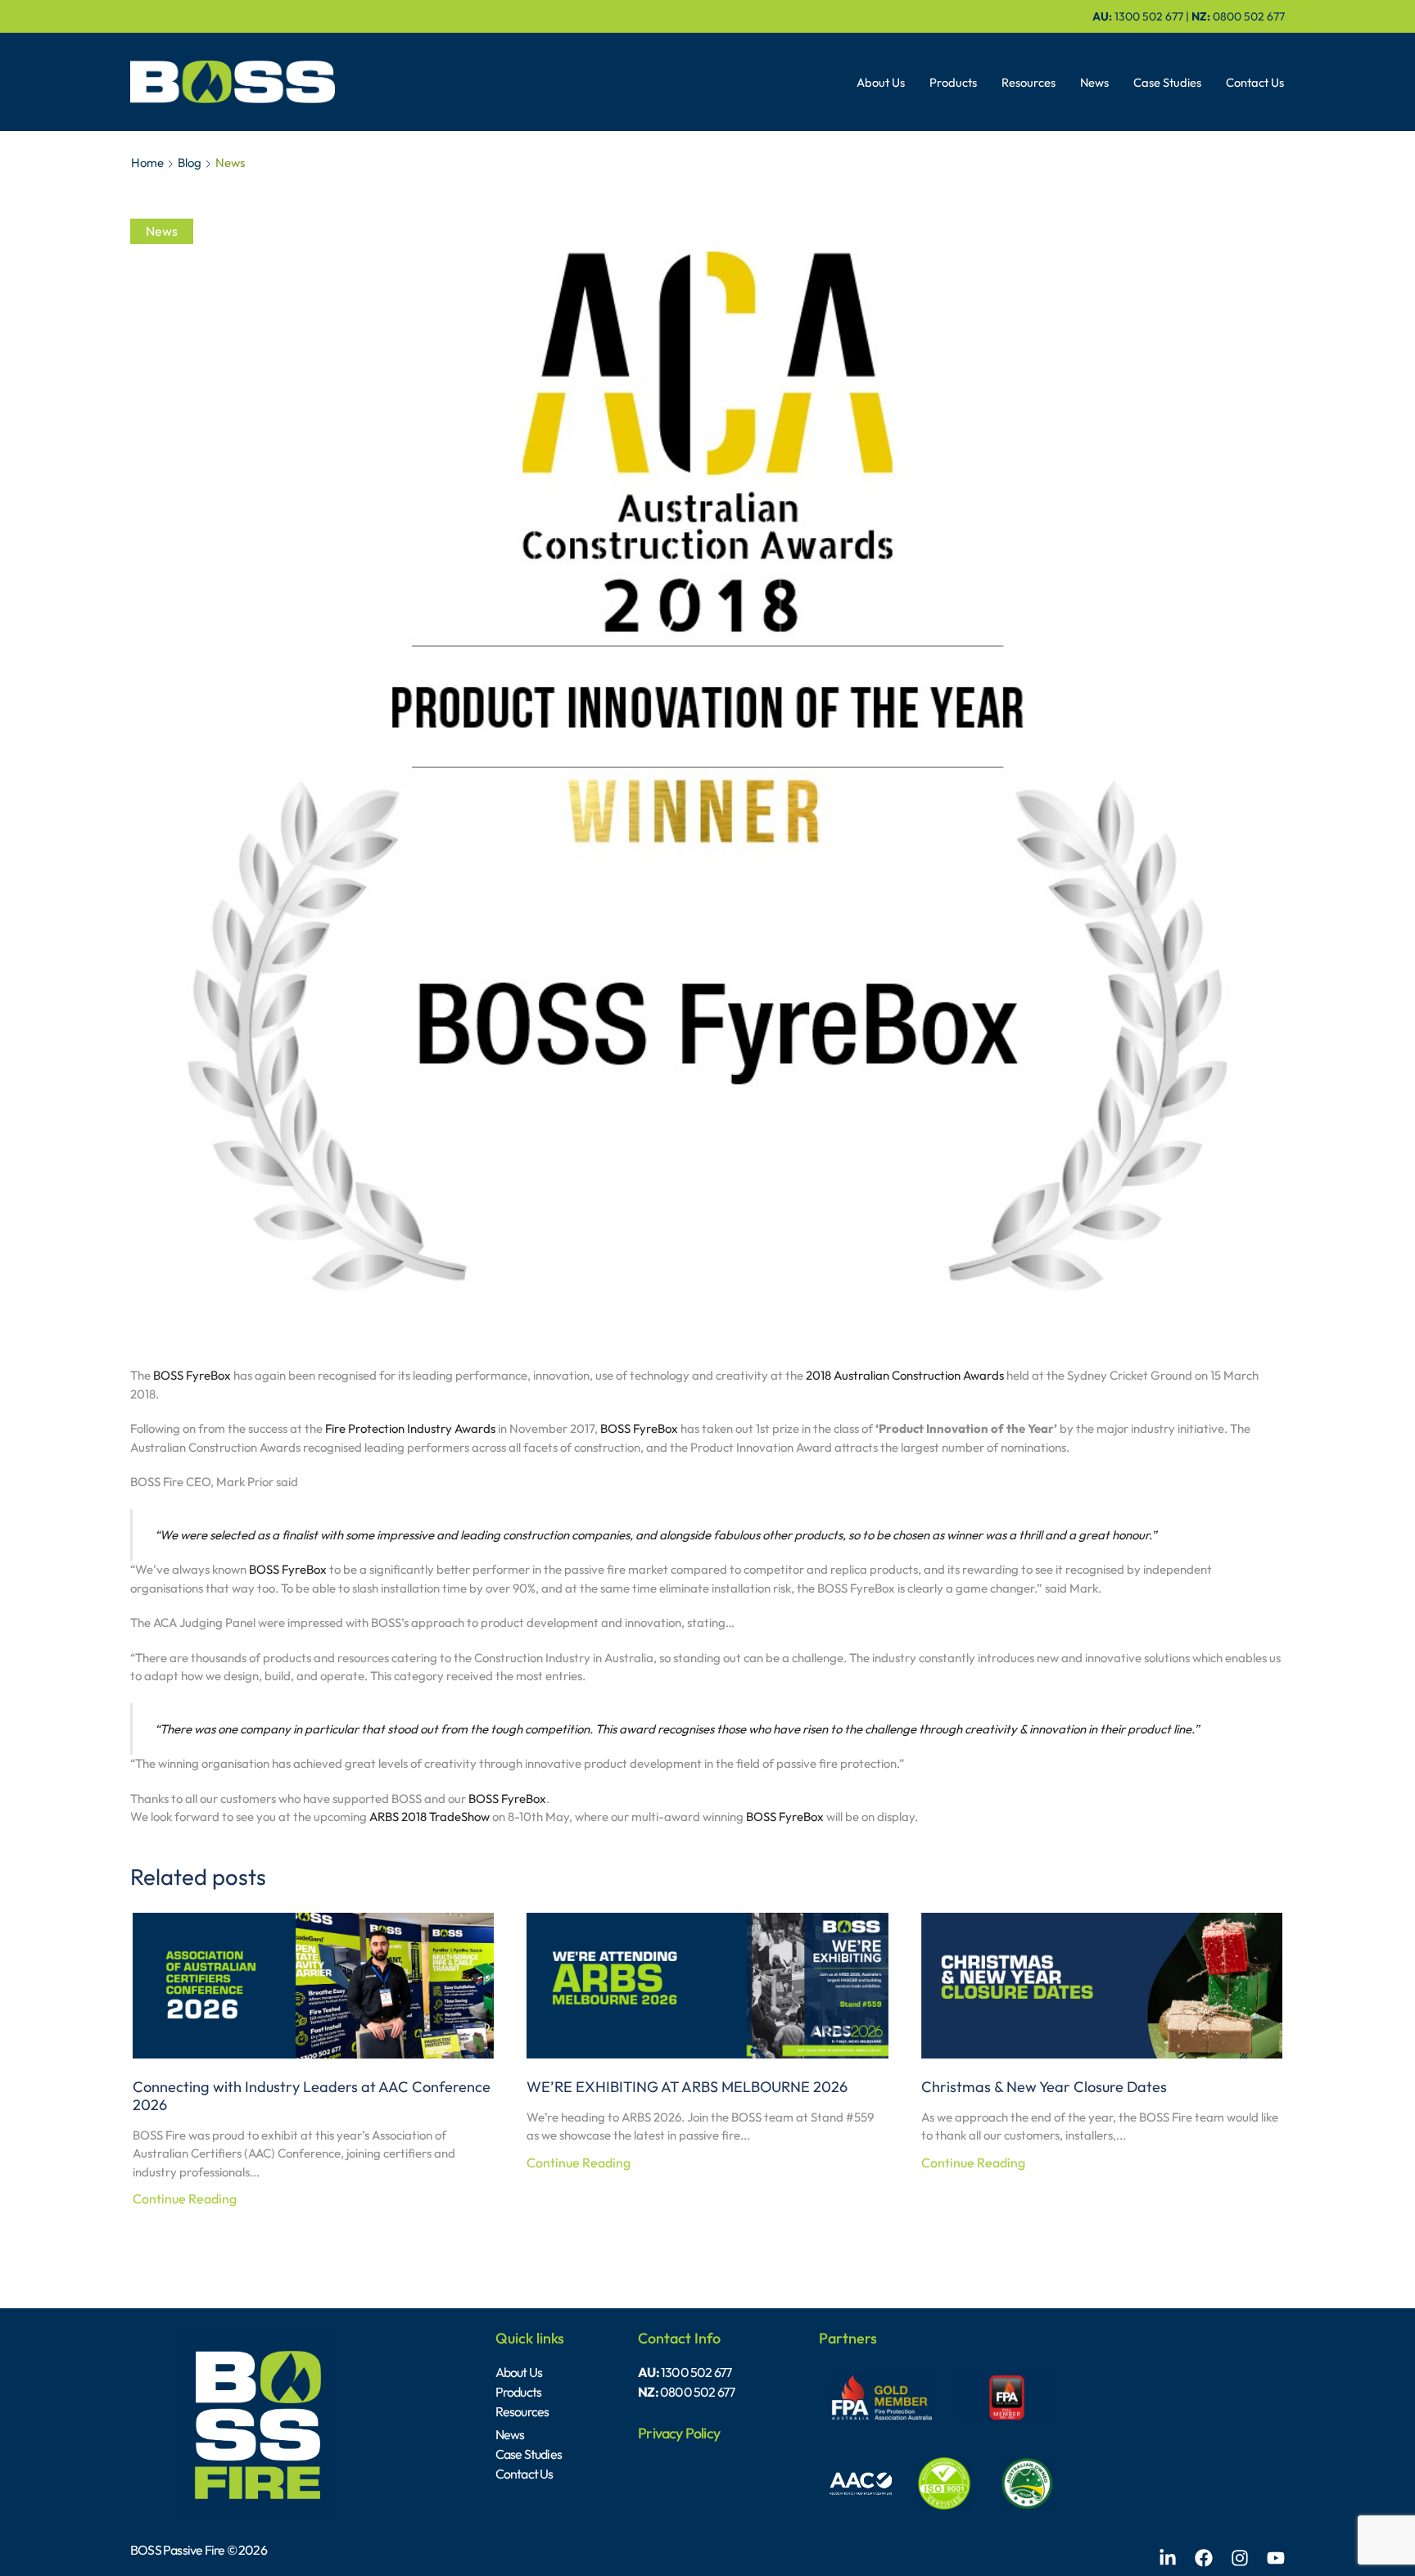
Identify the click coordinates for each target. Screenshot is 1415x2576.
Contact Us (1255, 82)
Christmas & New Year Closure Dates (1044, 2087)
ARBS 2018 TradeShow (429, 1817)
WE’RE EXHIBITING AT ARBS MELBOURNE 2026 (687, 2087)
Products (953, 82)
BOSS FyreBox (192, 1375)
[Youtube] (1276, 2558)
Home (147, 163)
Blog (190, 163)
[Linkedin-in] (1168, 2558)
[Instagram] (1240, 2558)
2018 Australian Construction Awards (905, 1375)
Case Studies (1167, 82)
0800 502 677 (1249, 16)
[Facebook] (1204, 2558)
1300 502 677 (1149, 16)
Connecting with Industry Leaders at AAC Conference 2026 (312, 2096)
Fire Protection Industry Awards (410, 1428)
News (1094, 82)
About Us (881, 82)
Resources (1028, 82)
